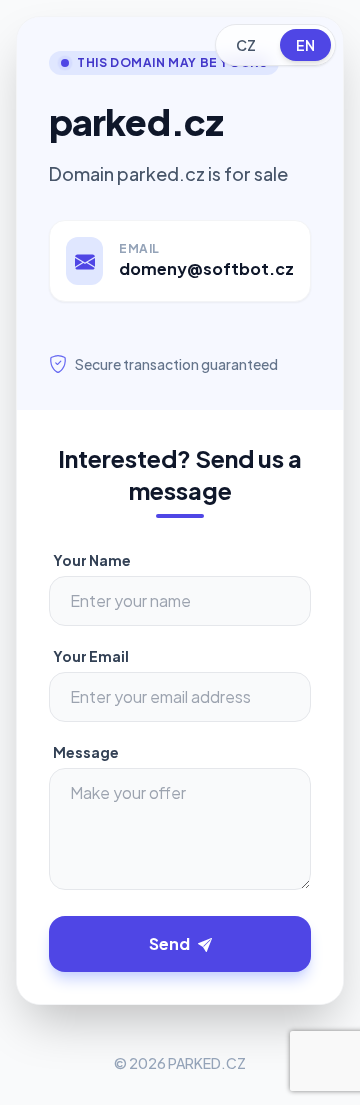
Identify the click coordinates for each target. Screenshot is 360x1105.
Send (169, 943)
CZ (246, 45)
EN (305, 45)
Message (86, 752)
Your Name (92, 560)
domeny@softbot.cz (206, 268)
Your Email (91, 656)
